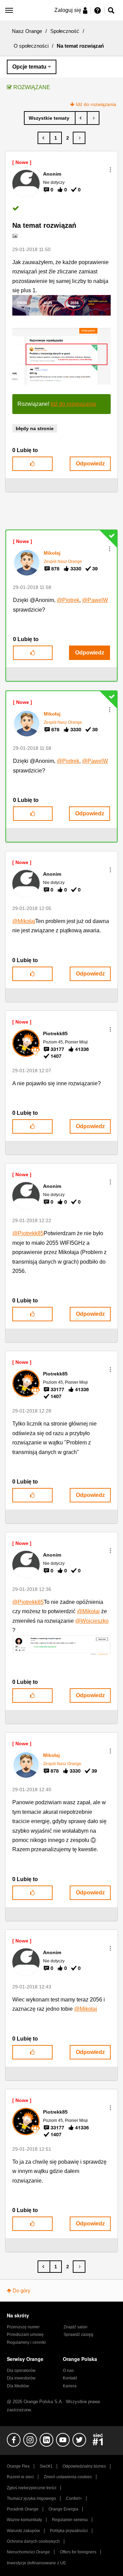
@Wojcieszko (92, 1621)
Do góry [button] (22, 2290)
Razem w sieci (20, 2477)
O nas (68, 2371)
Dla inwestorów (21, 2378)
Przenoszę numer (23, 2327)
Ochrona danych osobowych (33, 2541)
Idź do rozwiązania (96, 104)
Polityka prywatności (69, 2531)
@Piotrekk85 (28, 1233)
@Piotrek (68, 600)
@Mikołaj (24, 921)
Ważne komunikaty (24, 2520)
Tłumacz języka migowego (31, 2498)
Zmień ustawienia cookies (68, 2477)
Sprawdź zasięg (78, 2335)
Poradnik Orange (23, 2509)
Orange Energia (63, 2509)
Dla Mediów (18, 2386)
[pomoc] (81, 118)
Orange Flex (18, 2466)
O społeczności (31, 46)
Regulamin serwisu (70, 2520)
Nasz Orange (27, 31)
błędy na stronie (35, 428)
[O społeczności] (50, 118)
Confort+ (74, 2498)
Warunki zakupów (23, 2531)
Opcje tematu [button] (29, 67)
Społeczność (65, 31)
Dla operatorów (21, 2371)
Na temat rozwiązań (44, 225)
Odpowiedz (90, 464)
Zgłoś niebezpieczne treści (32, 2488)
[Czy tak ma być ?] (93, 118)
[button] (110, 170)
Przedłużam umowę (25, 2335)
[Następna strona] (79, 138)
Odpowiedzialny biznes (84, 2466)
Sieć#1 (46, 2466)
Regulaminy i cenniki (26, 2342)
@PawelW (95, 600)
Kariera (70, 2386)
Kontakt (70, 2378)
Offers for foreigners (78, 2552)
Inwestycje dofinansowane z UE (36, 2563)
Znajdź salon (76, 2327)
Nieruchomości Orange (28, 2552)
